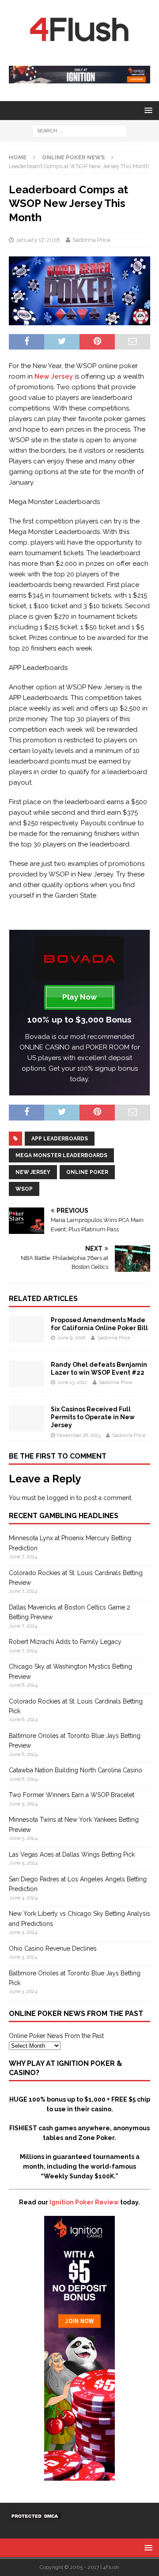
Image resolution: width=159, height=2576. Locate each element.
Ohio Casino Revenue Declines (53, 1948)
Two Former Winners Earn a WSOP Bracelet (72, 1795)
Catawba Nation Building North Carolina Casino (76, 1770)
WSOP (24, 1189)
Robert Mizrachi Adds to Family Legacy (65, 1642)
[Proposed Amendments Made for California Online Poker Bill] (26, 1338)
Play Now (79, 997)
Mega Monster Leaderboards (61, 1155)
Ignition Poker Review (84, 2202)
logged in (61, 1498)
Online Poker (87, 1172)
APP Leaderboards (60, 1139)
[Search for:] (80, 130)
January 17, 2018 (38, 240)
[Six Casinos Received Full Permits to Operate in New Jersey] (26, 1427)
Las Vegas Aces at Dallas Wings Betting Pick (72, 1854)
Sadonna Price (91, 240)
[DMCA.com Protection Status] (35, 2516)
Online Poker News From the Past (56, 2036)
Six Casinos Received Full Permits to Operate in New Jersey (93, 1417)
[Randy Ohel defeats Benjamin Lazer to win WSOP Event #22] (26, 1382)
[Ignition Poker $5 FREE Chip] (79, 2476)
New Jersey (54, 376)
